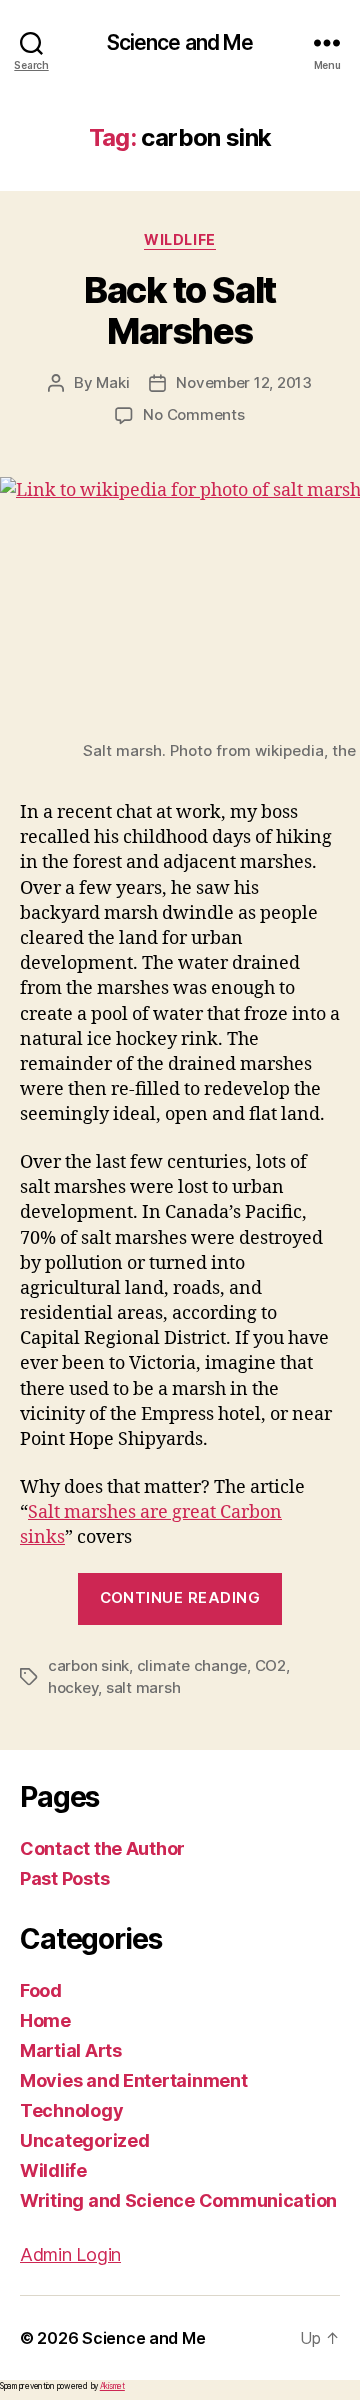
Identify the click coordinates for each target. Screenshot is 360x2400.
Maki (112, 382)
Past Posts (64, 1878)
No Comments (193, 414)
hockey (73, 1687)
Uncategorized (85, 2140)
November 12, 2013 (244, 382)
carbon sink (88, 1665)
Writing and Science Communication (178, 2200)
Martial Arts (71, 2050)
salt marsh (143, 1687)
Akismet (112, 2386)
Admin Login (70, 2254)
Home (45, 2020)
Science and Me (180, 42)
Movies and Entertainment (134, 2080)
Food (41, 1990)
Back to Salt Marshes (179, 310)
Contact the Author (102, 1848)
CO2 (270, 1665)
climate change (192, 1665)
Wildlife (179, 239)
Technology (71, 2110)
